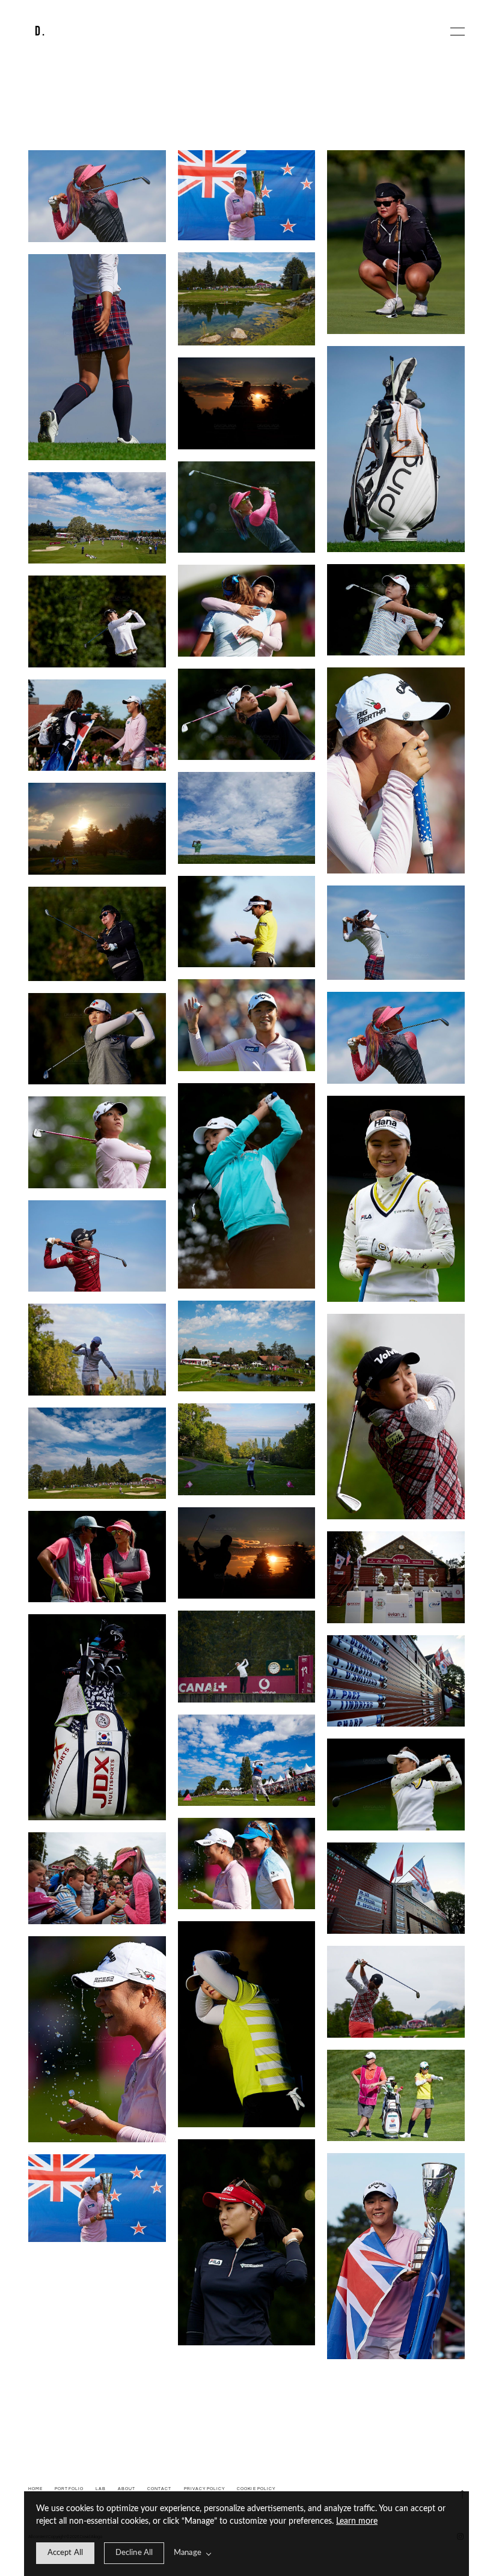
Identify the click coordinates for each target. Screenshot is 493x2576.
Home (35, 2489)
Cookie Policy (256, 2489)
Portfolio (69, 2489)
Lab (101, 2489)
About (127, 2489)
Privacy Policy (205, 2489)
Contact (159, 2489)
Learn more (357, 2521)
